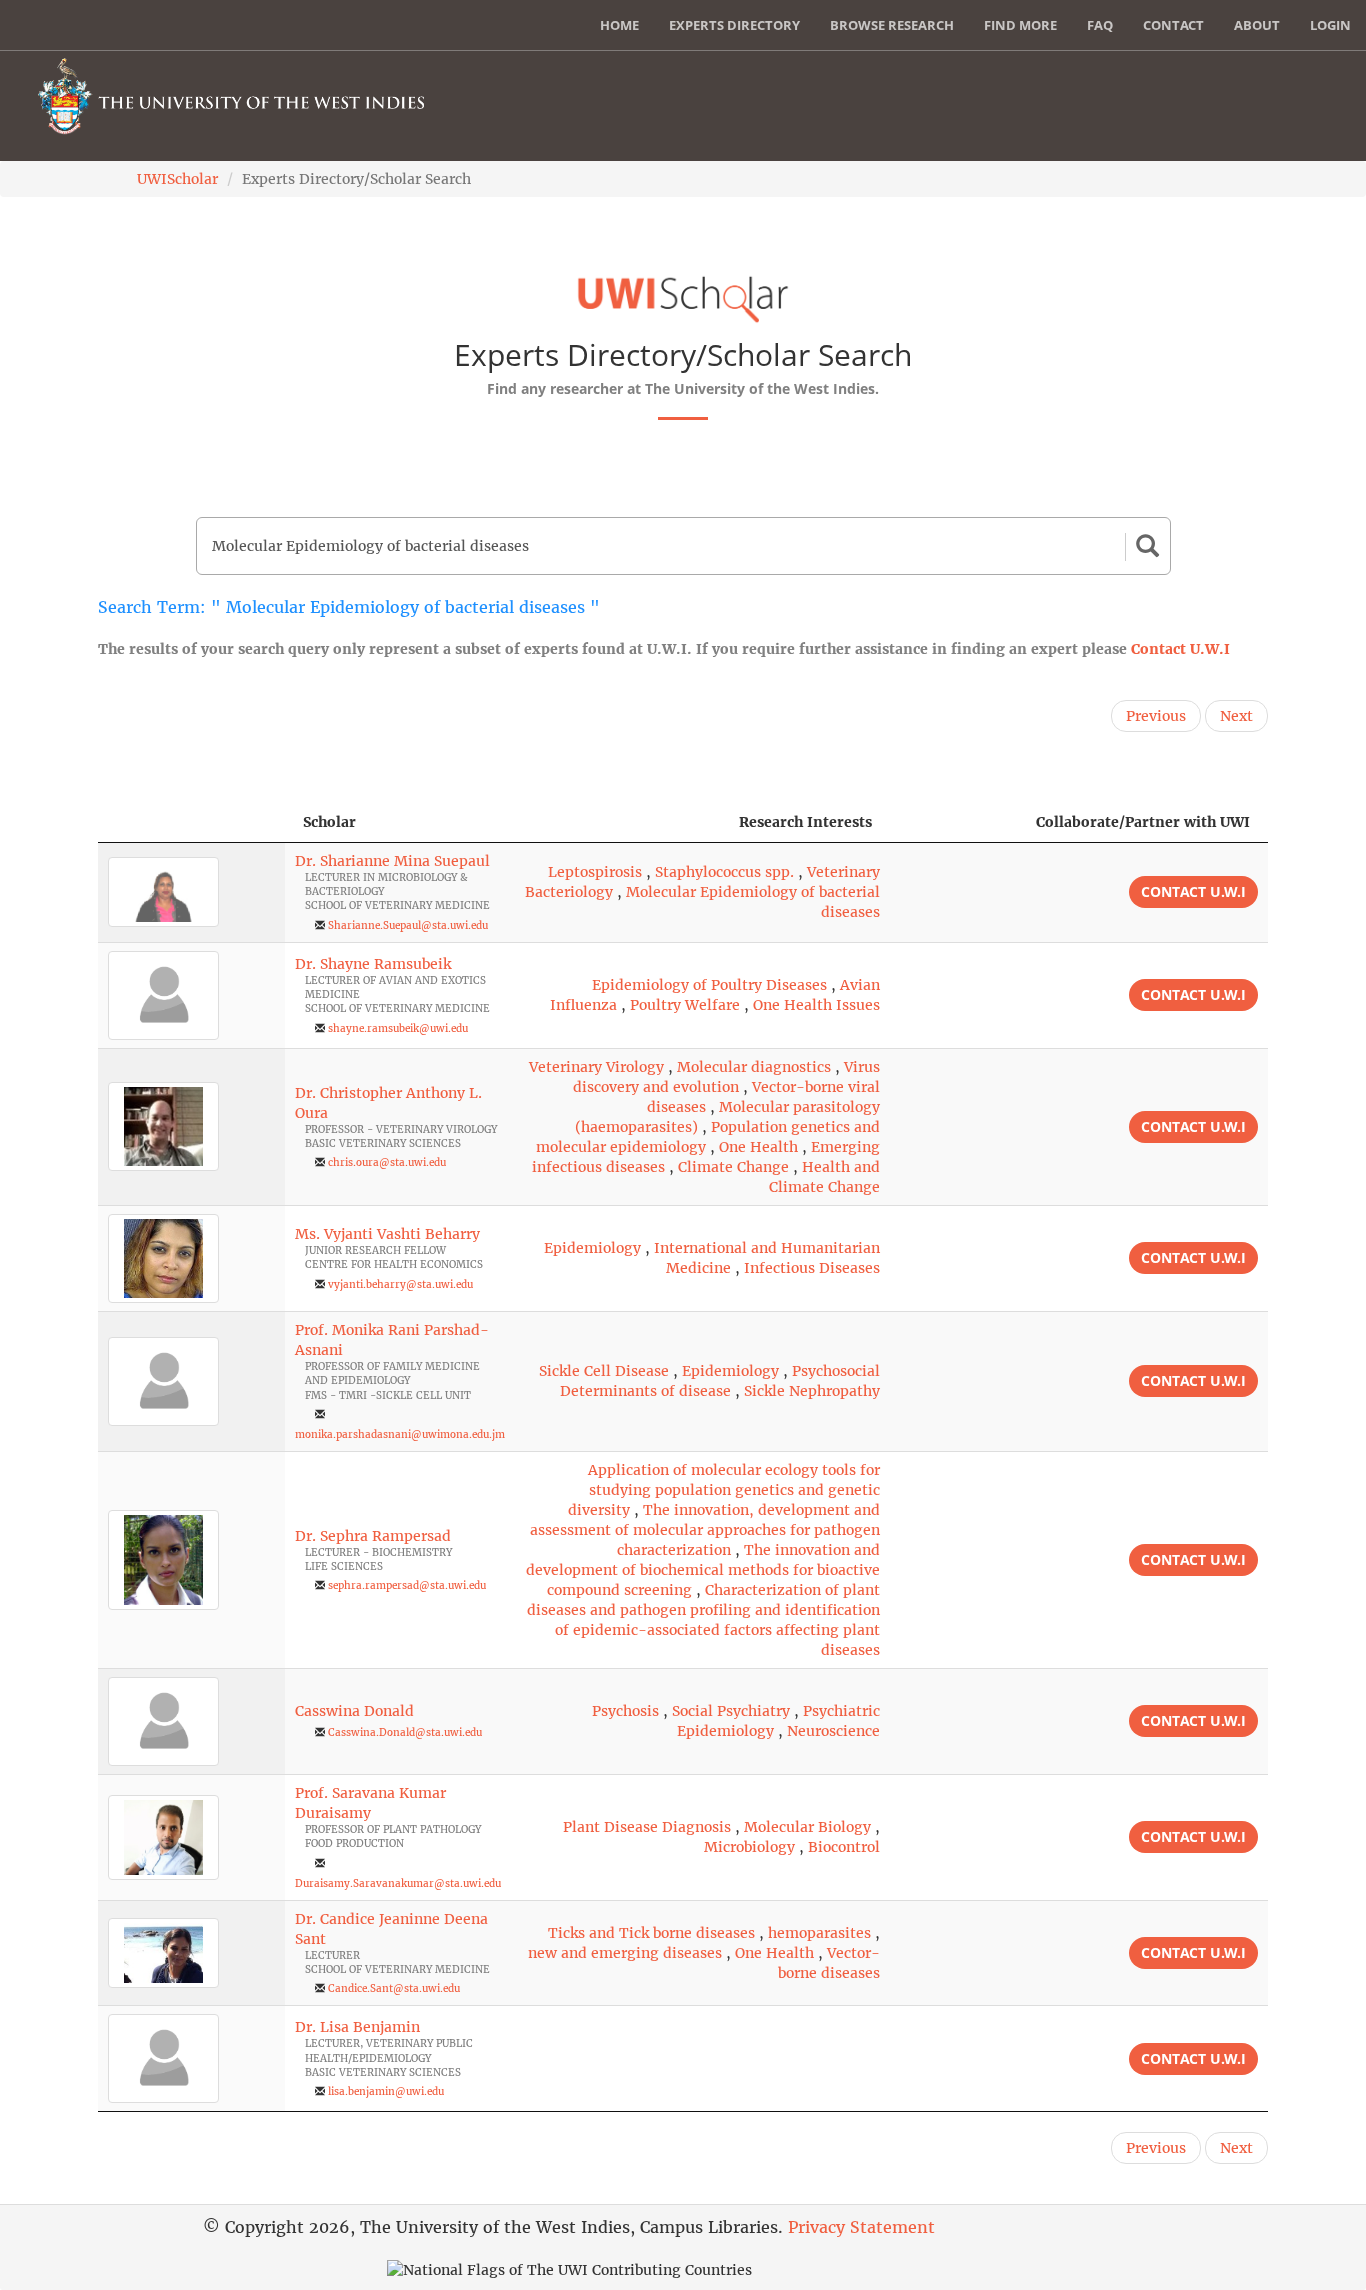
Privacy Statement (861, 2227)
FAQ (1100, 25)
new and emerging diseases (625, 1953)
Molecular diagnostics (754, 1067)
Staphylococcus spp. (724, 872)
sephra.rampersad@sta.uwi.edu (407, 1585)
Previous (1156, 716)
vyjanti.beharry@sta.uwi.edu (400, 1284)
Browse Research (892, 25)
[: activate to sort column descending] (191, 822)
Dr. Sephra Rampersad (373, 1536)
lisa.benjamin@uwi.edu (386, 2091)
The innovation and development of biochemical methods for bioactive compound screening (703, 1570)
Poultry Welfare (685, 1005)
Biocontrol (844, 1847)
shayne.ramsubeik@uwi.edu (398, 1028)
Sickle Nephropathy (812, 1391)
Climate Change (733, 1167)
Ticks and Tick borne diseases (651, 1933)
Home (619, 25)
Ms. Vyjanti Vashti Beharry (387, 1234)
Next (1236, 716)
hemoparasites (819, 1933)
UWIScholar (177, 179)
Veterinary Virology (596, 1067)
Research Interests (805, 822)
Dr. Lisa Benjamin (357, 2027)
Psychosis (625, 1711)
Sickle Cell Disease (604, 1371)
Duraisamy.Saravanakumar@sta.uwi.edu (398, 1883)
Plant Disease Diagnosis (647, 1827)
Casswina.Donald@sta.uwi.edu (405, 1732)
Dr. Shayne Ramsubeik (373, 964)
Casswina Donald (354, 1711)
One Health (758, 1147)
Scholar (329, 822)
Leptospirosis (595, 872)
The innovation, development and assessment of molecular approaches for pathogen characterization (705, 1530)
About (1257, 25)
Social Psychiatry (731, 1711)
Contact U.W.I (1180, 649)
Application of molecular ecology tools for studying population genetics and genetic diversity (724, 1490)
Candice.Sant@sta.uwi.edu (394, 1988)
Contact (1173, 25)
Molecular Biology (807, 1827)
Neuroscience (833, 1731)
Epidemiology (592, 1248)
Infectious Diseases (812, 1268)
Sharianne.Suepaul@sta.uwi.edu (408, 925)
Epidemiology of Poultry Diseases (709, 985)
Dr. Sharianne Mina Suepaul (392, 861)
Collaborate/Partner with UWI (1143, 822)
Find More (1020, 25)
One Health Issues (816, 1005)
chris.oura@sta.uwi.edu (387, 1162)
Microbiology (749, 1847)
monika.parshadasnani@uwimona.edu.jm (400, 1434)
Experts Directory (734, 25)
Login (1330, 25)
